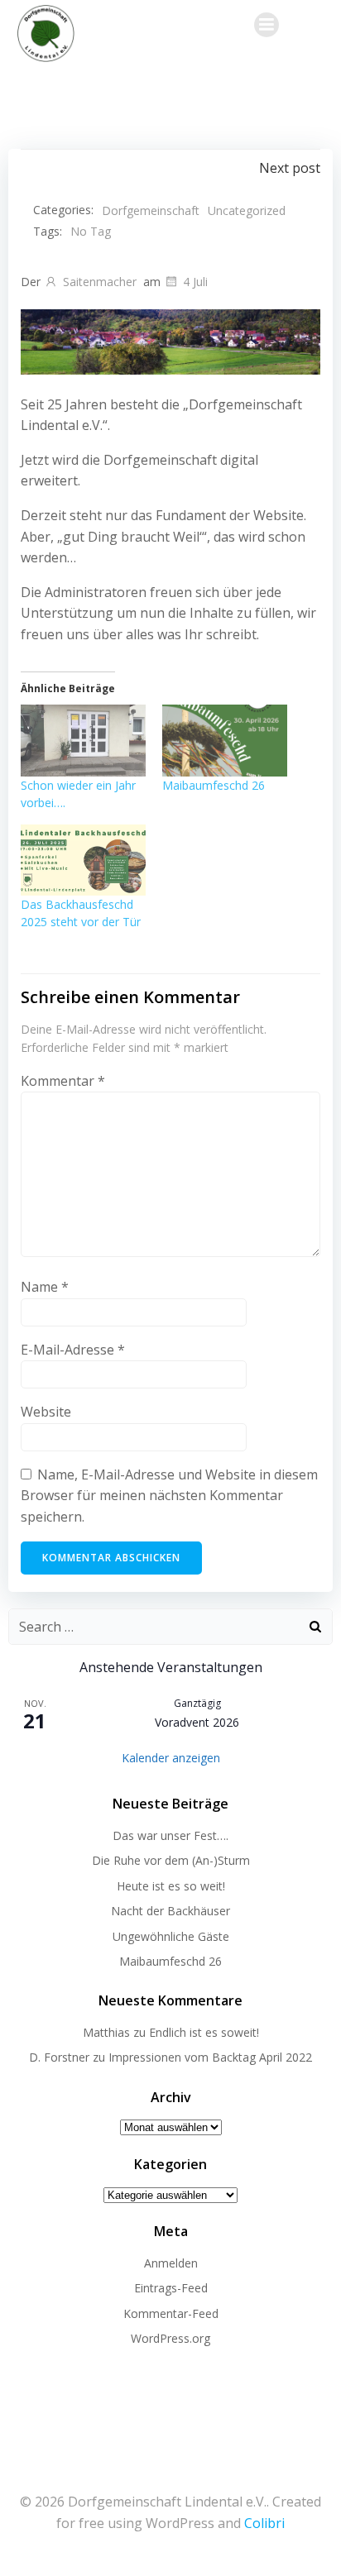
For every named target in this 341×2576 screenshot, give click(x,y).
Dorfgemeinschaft (151, 210)
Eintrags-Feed (171, 2288)
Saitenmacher (100, 282)
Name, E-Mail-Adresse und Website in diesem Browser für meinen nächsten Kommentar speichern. (169, 1496)
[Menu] (267, 25)
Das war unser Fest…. (170, 1835)
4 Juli (195, 282)
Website (46, 1412)
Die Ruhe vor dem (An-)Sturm (171, 1860)
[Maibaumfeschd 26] (225, 740)
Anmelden (171, 2263)
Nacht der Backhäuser (170, 1911)
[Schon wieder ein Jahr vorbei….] (83, 740)
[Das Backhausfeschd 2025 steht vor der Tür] (83, 860)
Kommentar (63, 1081)
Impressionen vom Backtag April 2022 (210, 2057)
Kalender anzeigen (171, 1758)
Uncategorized (247, 210)
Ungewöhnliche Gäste (171, 1936)
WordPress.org (170, 2338)
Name (45, 1287)
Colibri (264, 2523)
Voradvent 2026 (197, 1722)
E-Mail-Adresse (73, 1350)
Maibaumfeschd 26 (214, 785)
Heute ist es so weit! (171, 1886)
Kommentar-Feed (171, 2313)
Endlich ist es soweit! (204, 2032)
